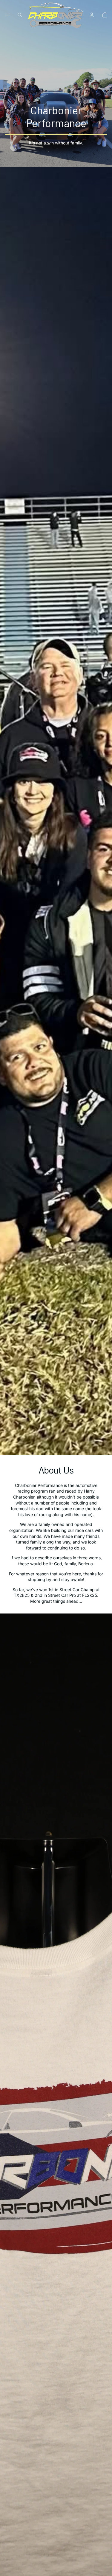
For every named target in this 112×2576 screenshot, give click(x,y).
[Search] (20, 15)
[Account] (92, 15)
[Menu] (7, 15)
